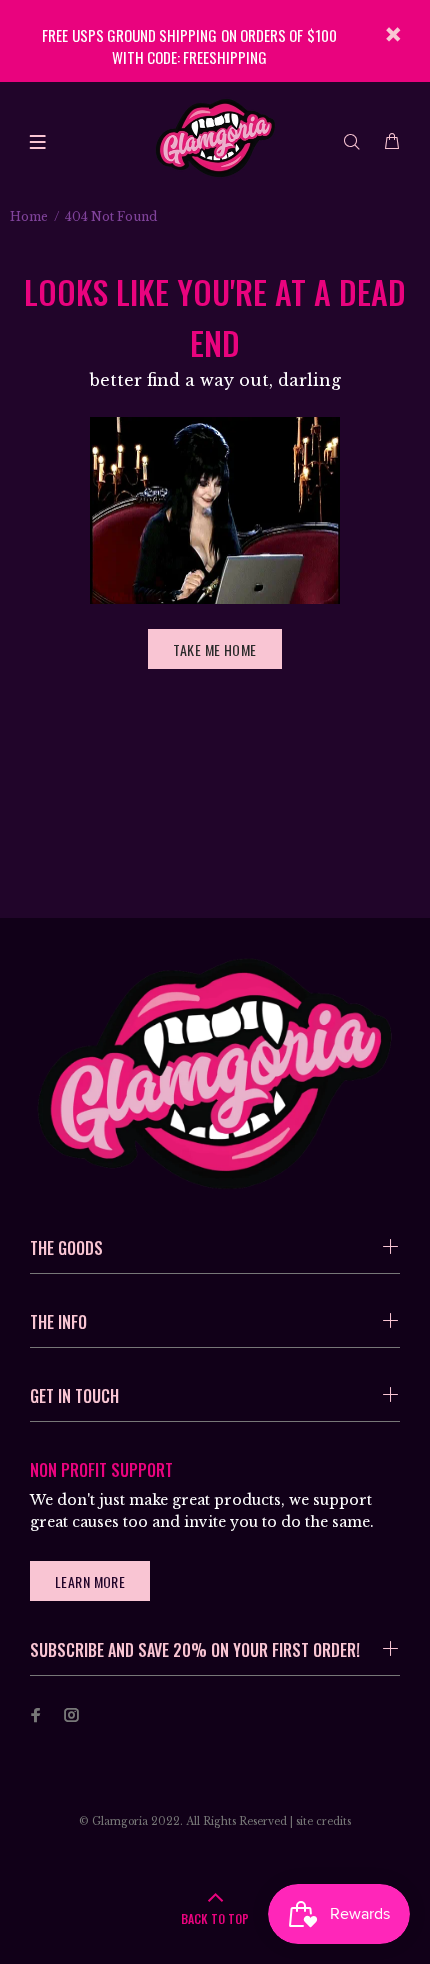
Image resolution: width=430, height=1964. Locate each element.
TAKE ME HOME (214, 649)
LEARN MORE (90, 1581)
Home (29, 216)
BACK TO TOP (215, 1918)
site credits (323, 1821)
